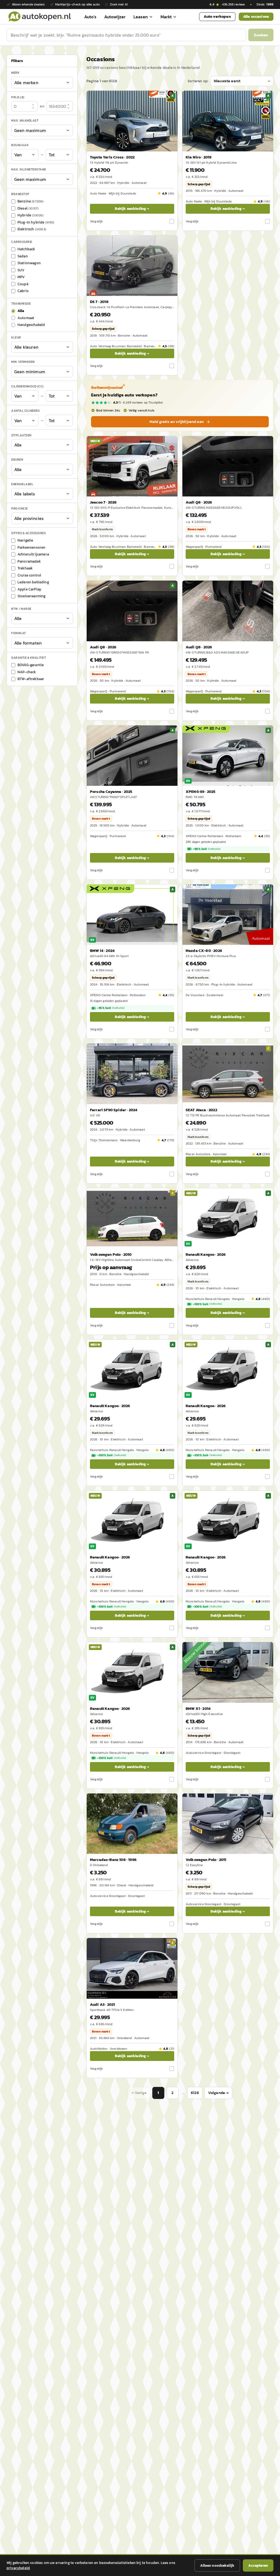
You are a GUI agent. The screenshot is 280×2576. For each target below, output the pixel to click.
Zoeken (261, 35)
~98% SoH (207, 849)
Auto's (90, 17)
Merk (15, 73)
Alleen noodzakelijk (217, 2565)
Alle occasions (256, 17)
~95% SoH (111, 1008)
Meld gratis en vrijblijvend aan (177, 422)
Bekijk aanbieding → (132, 209)
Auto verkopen (217, 17)
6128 (195, 2093)
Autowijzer (115, 17)
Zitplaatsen (21, 435)
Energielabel (22, 484)
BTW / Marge (21, 609)
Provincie (20, 508)
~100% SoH (207, 1304)
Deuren (17, 460)
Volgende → (218, 2093)
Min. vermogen (23, 362)
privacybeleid (18, 2568)
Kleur (16, 337)
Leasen (141, 17)
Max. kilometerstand (29, 169)
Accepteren (258, 2565)
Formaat (19, 633)
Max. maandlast (25, 120)
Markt (166, 17)
